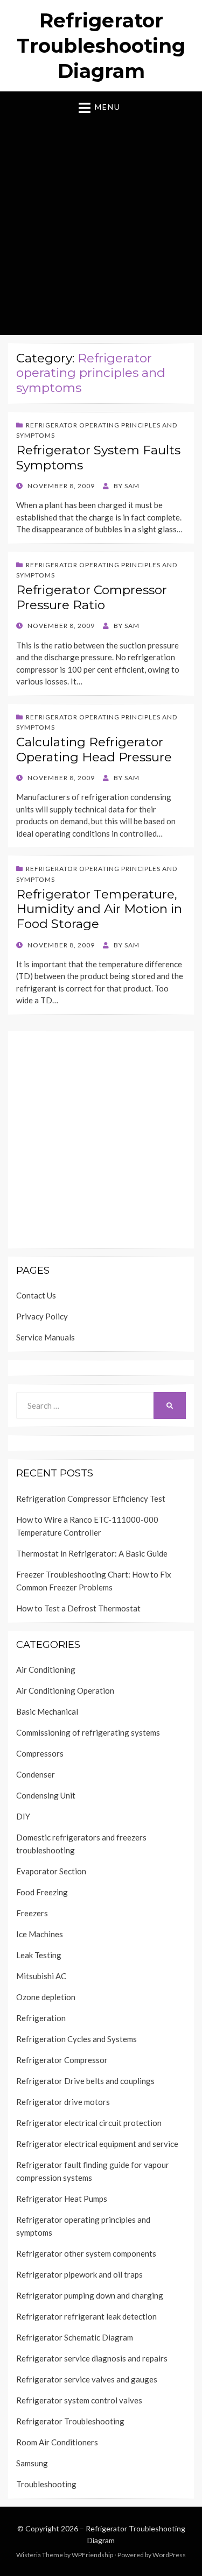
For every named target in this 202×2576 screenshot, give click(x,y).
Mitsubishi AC (41, 1976)
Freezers (32, 1913)
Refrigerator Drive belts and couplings (85, 2081)
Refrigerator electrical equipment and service (97, 2144)
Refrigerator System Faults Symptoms (98, 458)
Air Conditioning (46, 1669)
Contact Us (36, 1295)
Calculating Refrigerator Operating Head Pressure (94, 750)
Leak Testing (39, 1955)
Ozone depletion (46, 1997)
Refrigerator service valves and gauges (87, 2379)
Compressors (40, 1753)
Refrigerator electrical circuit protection (89, 2123)
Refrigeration (41, 2018)
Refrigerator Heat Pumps (62, 2199)
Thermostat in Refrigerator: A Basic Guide (92, 1553)
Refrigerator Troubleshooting (70, 2421)
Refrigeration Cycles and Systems (76, 2039)
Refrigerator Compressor (62, 2060)
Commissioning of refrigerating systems (88, 1732)
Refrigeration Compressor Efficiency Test (91, 1498)
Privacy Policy (42, 1316)
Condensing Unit (46, 1795)
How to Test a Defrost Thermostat (78, 1608)
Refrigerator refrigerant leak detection (86, 2316)
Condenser (36, 1774)
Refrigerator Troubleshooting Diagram (101, 46)
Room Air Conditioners (57, 2442)
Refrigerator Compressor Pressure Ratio (92, 597)
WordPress (169, 2555)
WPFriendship (92, 2555)
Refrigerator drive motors (63, 2102)
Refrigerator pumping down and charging (90, 2295)
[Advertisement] (101, 221)
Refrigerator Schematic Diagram (75, 2337)
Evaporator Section (51, 1871)
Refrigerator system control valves (79, 2400)
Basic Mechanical (47, 1711)
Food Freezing (42, 1892)
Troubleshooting (46, 2484)
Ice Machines (40, 1934)
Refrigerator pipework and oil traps (79, 2274)
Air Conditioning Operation (65, 1690)
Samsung (32, 2463)
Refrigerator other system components (86, 2253)
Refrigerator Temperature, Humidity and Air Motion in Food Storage (99, 909)
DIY (23, 1816)
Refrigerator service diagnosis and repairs (92, 2358)
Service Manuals (46, 1337)
